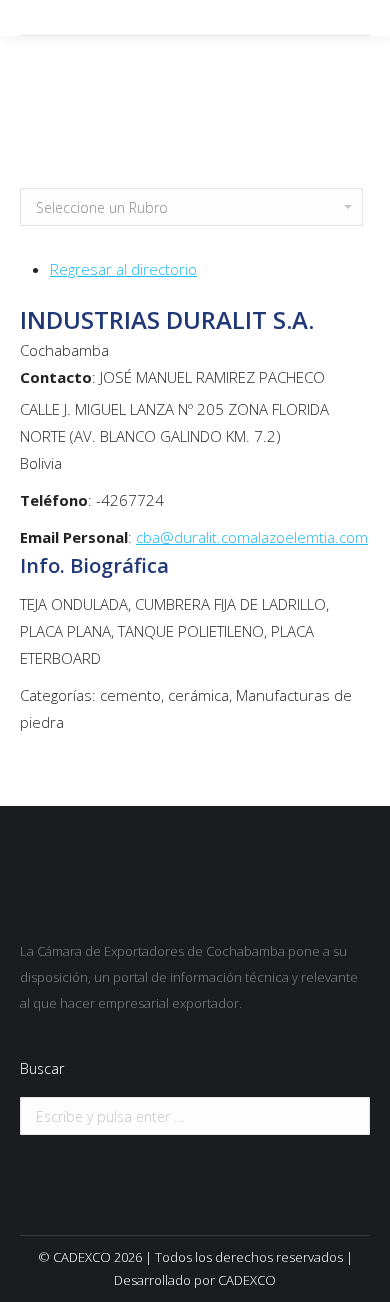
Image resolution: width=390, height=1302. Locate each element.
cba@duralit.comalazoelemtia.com (252, 537)
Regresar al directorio (123, 269)
